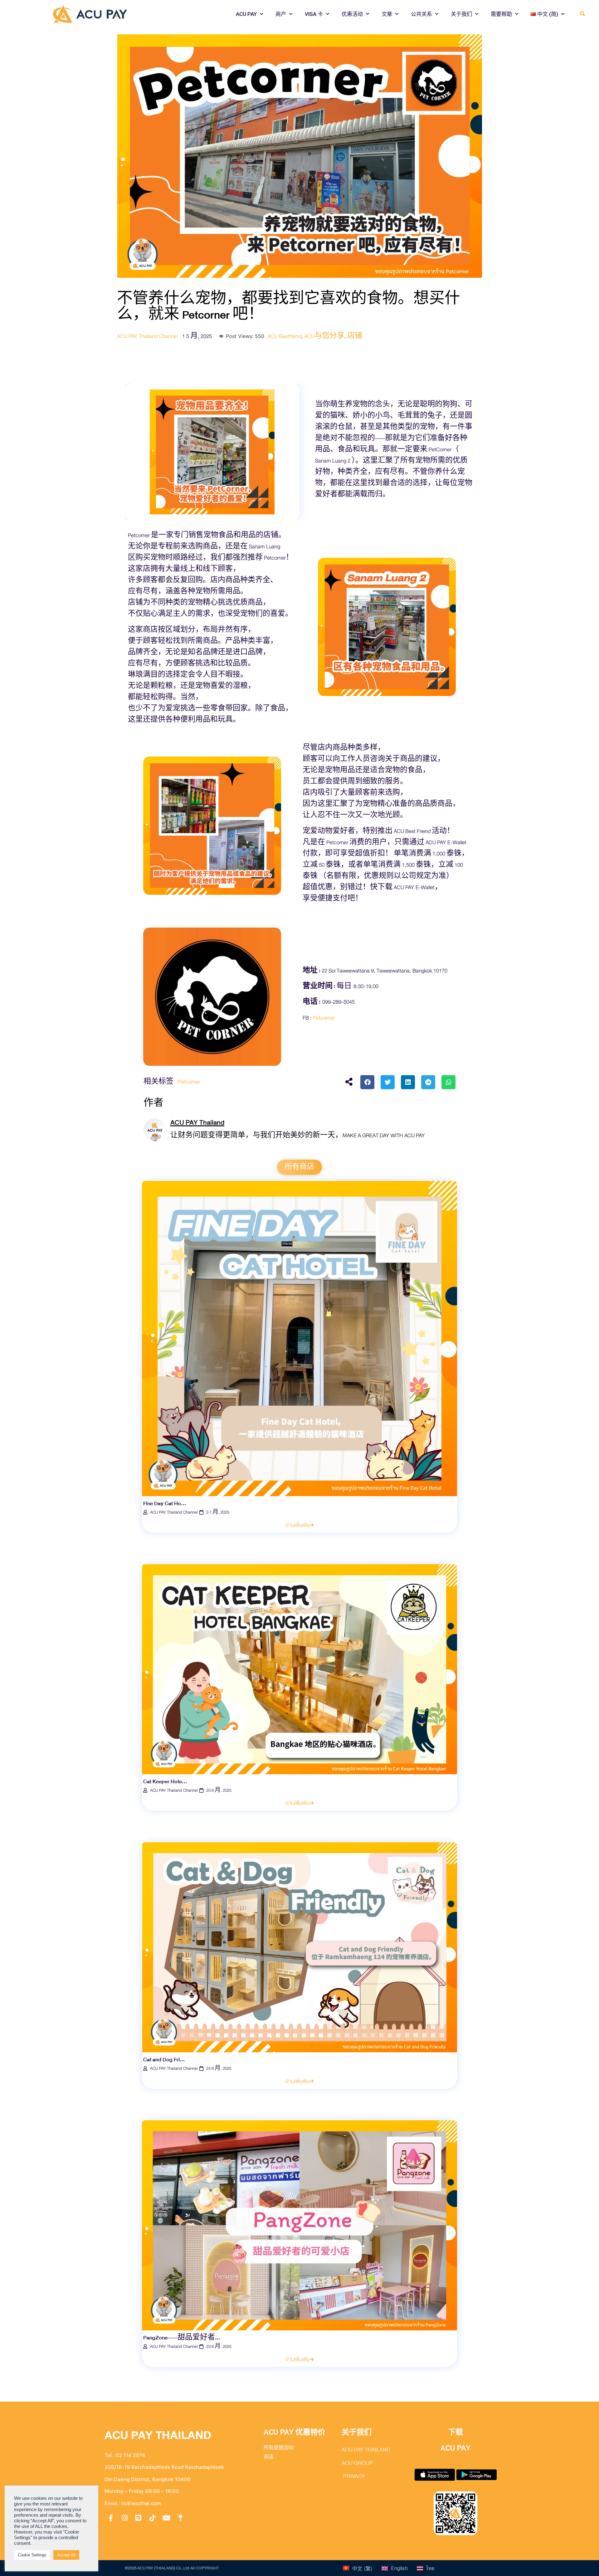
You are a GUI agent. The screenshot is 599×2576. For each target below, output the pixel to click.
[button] (583, 14)
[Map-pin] (180, 2518)
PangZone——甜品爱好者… (182, 2338)
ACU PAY (246, 14)
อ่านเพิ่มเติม (298, 1525)
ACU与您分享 (324, 336)
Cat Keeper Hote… (165, 1782)
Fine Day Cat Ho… (165, 1503)
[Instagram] (125, 2518)
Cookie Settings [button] (32, 2555)
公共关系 (421, 14)
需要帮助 (501, 14)
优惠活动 (352, 14)
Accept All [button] (66, 2555)
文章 (387, 14)
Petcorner (189, 1082)
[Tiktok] (153, 2518)
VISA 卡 (314, 14)
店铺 (355, 336)
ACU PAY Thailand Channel (147, 336)
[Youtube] (166, 2518)
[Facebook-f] (111, 2518)
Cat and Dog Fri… (164, 2060)
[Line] (139, 2518)
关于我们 (461, 14)
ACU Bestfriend (284, 336)
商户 (281, 14)
